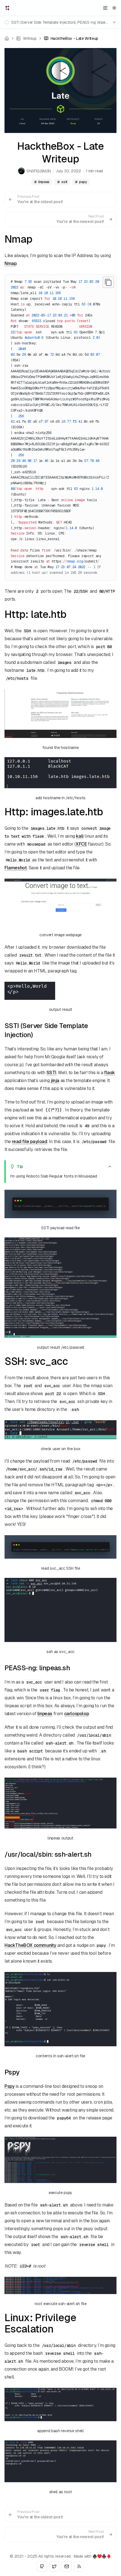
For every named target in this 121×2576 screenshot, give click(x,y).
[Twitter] (54, 2566)
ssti (64, 182)
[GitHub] (42, 2566)
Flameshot (16, 868)
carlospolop (77, 1714)
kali (80, 836)
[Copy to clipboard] (108, 282)
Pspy (9, 2086)
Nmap (10, 263)
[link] (71, 38)
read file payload (29, 1142)
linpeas (44, 182)
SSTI (51, 1073)
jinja (55, 1080)
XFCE (81, 844)
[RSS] (79, 2566)
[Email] (67, 2566)
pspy (83, 182)
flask (110, 1073)
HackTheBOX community (30, 1945)
